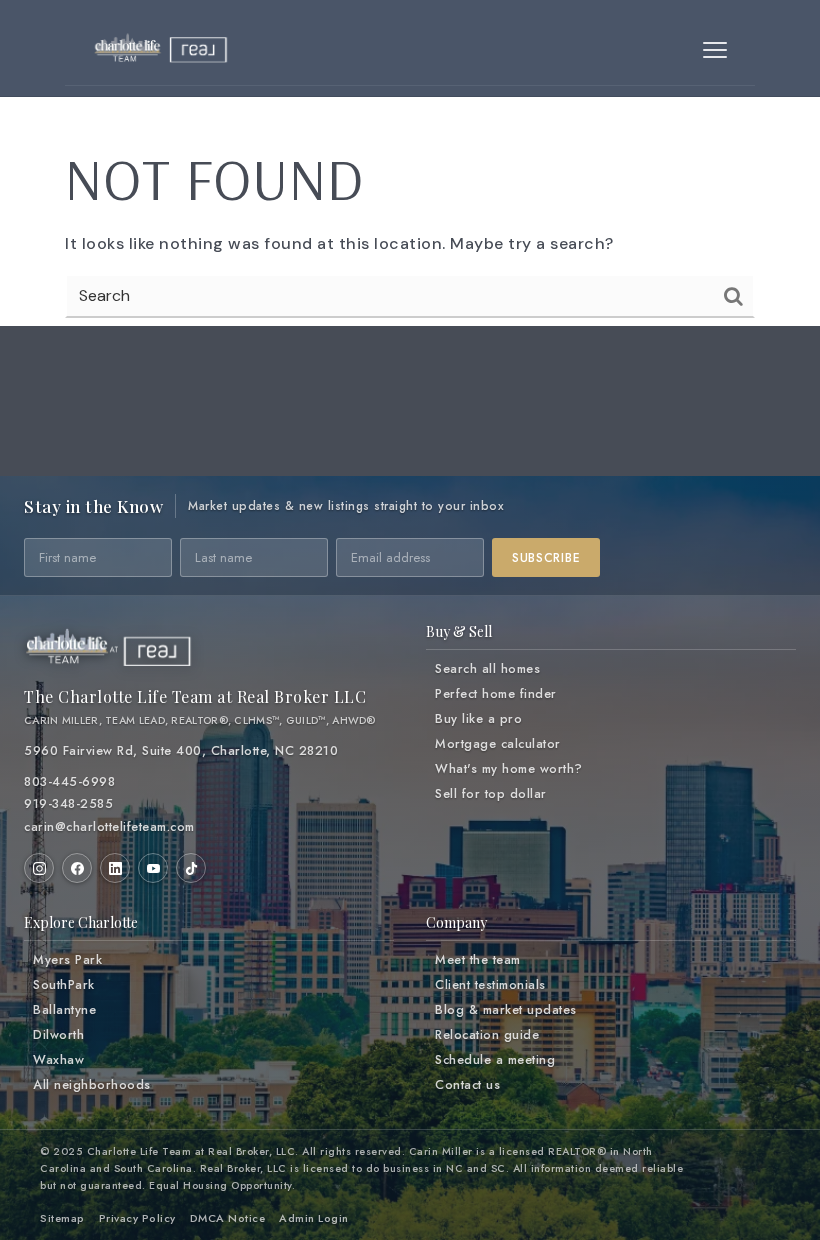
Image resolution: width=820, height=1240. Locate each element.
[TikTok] (191, 868)
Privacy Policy (137, 1218)
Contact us (467, 1085)
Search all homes (487, 669)
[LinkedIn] (115, 868)
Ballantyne (64, 1010)
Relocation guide (487, 1035)
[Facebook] (77, 868)
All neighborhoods (92, 1085)
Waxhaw (58, 1060)
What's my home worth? (509, 769)
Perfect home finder (496, 694)
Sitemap (62, 1218)
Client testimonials (490, 985)
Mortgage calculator (498, 744)
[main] (410, 183)
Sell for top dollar (491, 794)
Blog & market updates (506, 1010)
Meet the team (478, 960)
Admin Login (314, 1218)
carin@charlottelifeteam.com (109, 827)
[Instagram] (39, 868)
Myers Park (67, 960)
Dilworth (58, 1035)
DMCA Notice (228, 1218)
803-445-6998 (69, 782)
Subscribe (546, 558)
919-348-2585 (68, 804)
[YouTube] (153, 868)
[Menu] (715, 50)
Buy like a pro (478, 719)
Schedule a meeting (495, 1060)
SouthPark (64, 985)
